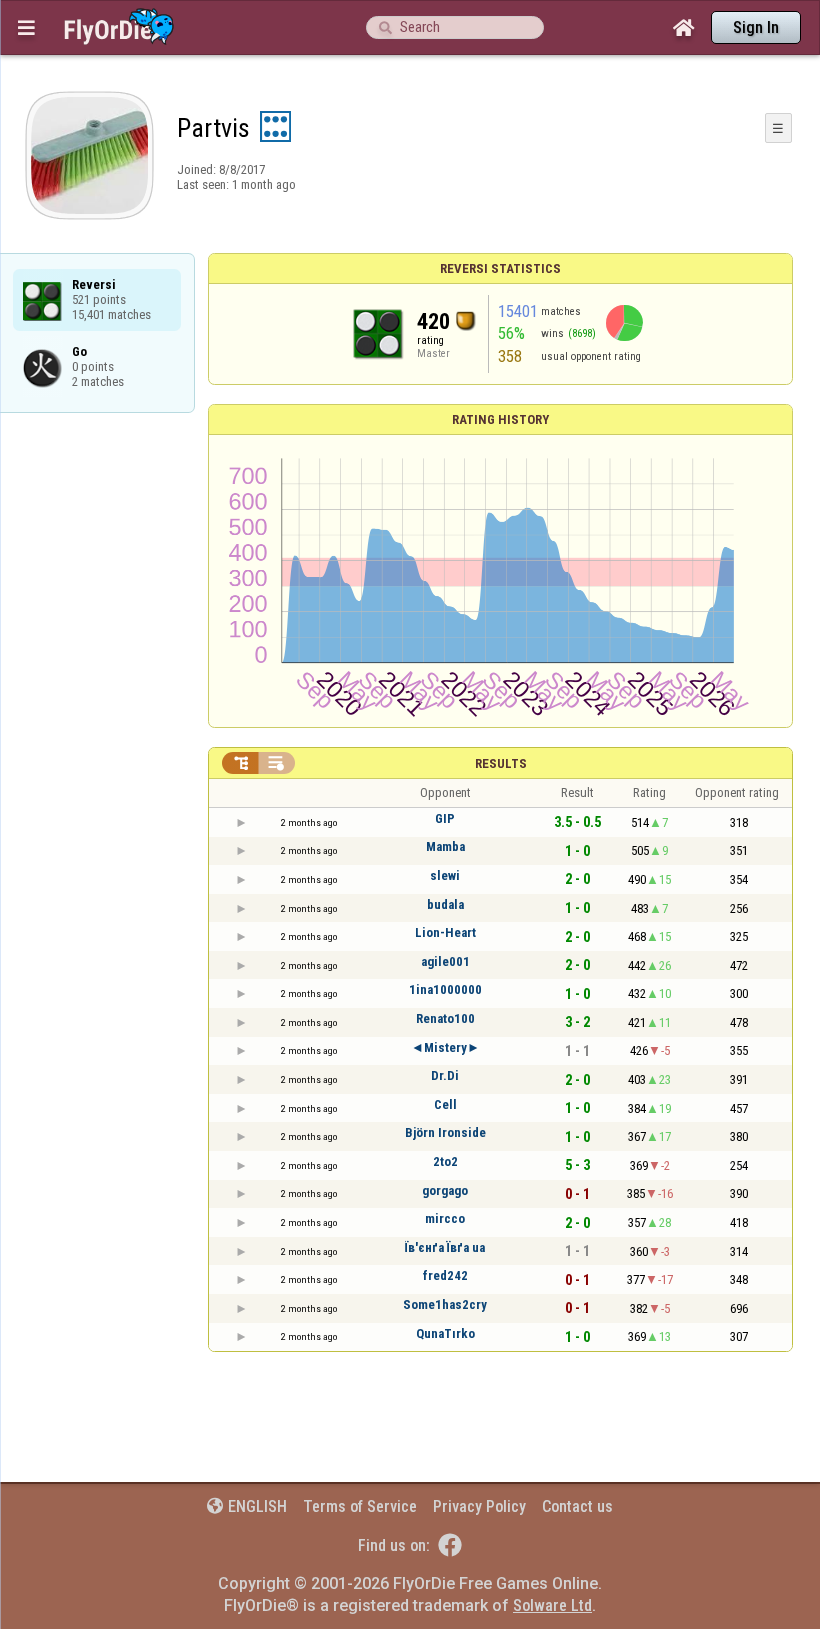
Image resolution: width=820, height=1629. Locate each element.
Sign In (756, 27)
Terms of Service (360, 1506)
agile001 (445, 961)
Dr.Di (445, 1075)
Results (501, 763)
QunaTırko (445, 1333)
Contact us (577, 1506)
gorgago (445, 1190)
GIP (445, 818)
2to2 (445, 1161)
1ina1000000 (445, 989)
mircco (445, 1218)
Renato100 (445, 1018)
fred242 (445, 1275)
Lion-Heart (445, 932)
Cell (445, 1104)
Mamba (445, 846)
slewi (445, 875)
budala (445, 904)
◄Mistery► (445, 1047)
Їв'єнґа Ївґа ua (445, 1247)
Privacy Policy (479, 1506)
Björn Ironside (445, 1132)
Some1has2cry (445, 1304)
